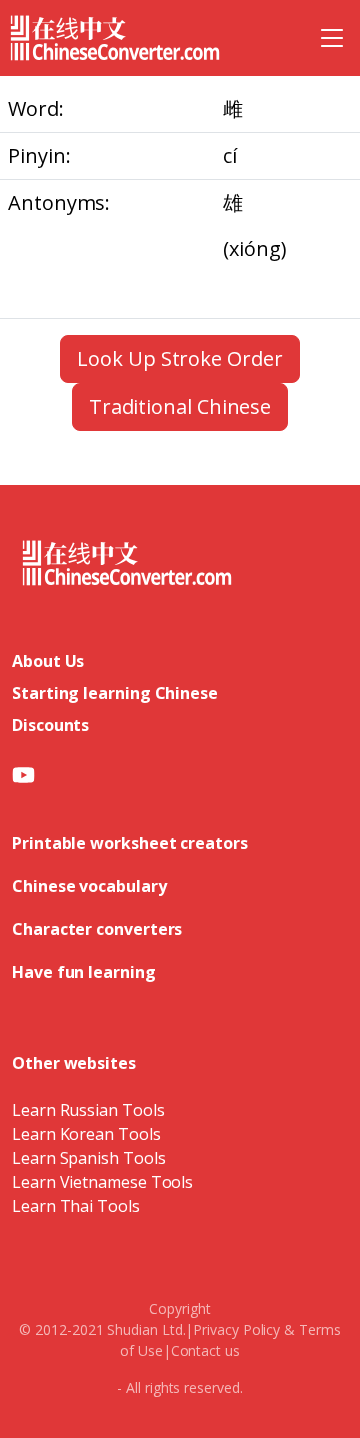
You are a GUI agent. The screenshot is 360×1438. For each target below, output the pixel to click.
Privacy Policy (236, 1329)
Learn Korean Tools (86, 1134)
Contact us (205, 1350)
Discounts (50, 725)
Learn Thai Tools (76, 1206)
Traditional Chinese (180, 406)
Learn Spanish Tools (88, 1158)
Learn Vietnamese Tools (102, 1182)
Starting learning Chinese (115, 693)
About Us (48, 661)
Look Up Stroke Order (179, 358)
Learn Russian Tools (88, 1110)
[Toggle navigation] (332, 38)
